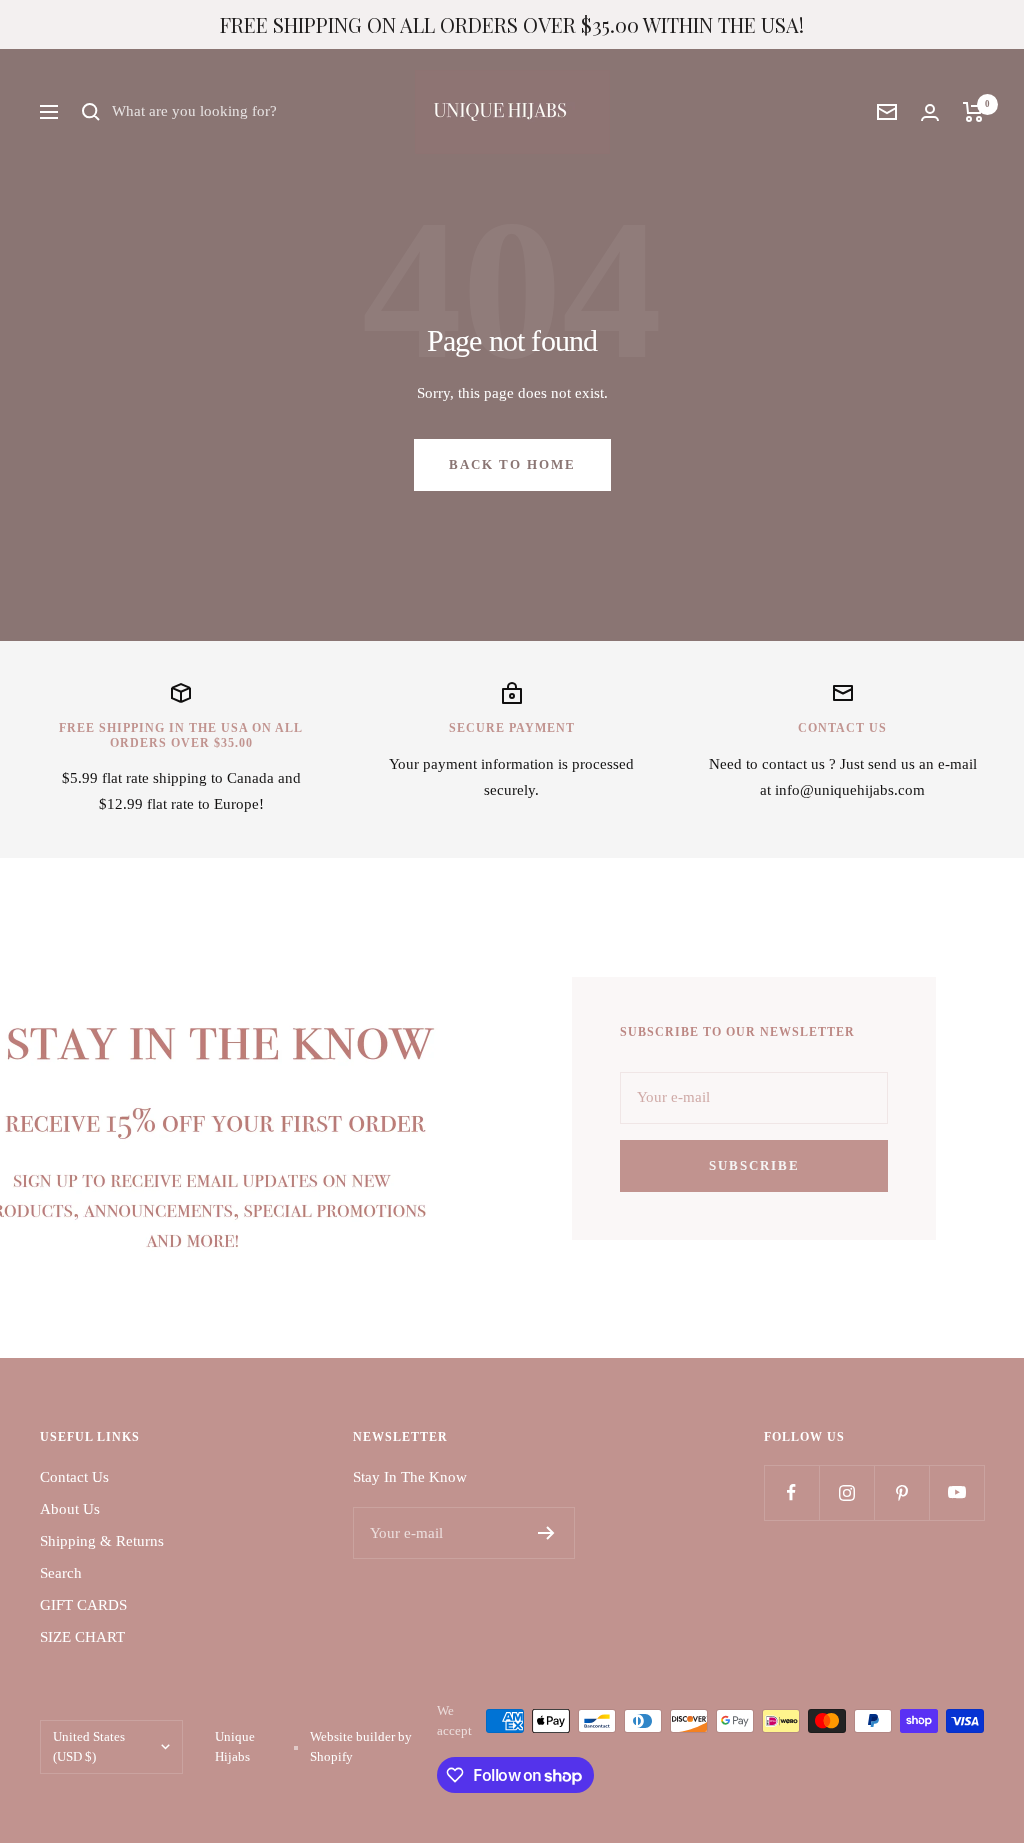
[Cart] (973, 112)
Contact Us (74, 1477)
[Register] (546, 1533)
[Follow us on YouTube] (956, 1492)
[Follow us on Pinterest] (901, 1492)
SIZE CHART (82, 1637)
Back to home (512, 464)
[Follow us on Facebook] (791, 1492)
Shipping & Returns (102, 1541)
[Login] (930, 112)
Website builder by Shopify (361, 1746)
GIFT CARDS (83, 1605)
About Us (70, 1509)
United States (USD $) (89, 1746)
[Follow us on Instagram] (846, 1492)
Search (61, 1573)
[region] (512, 24)
